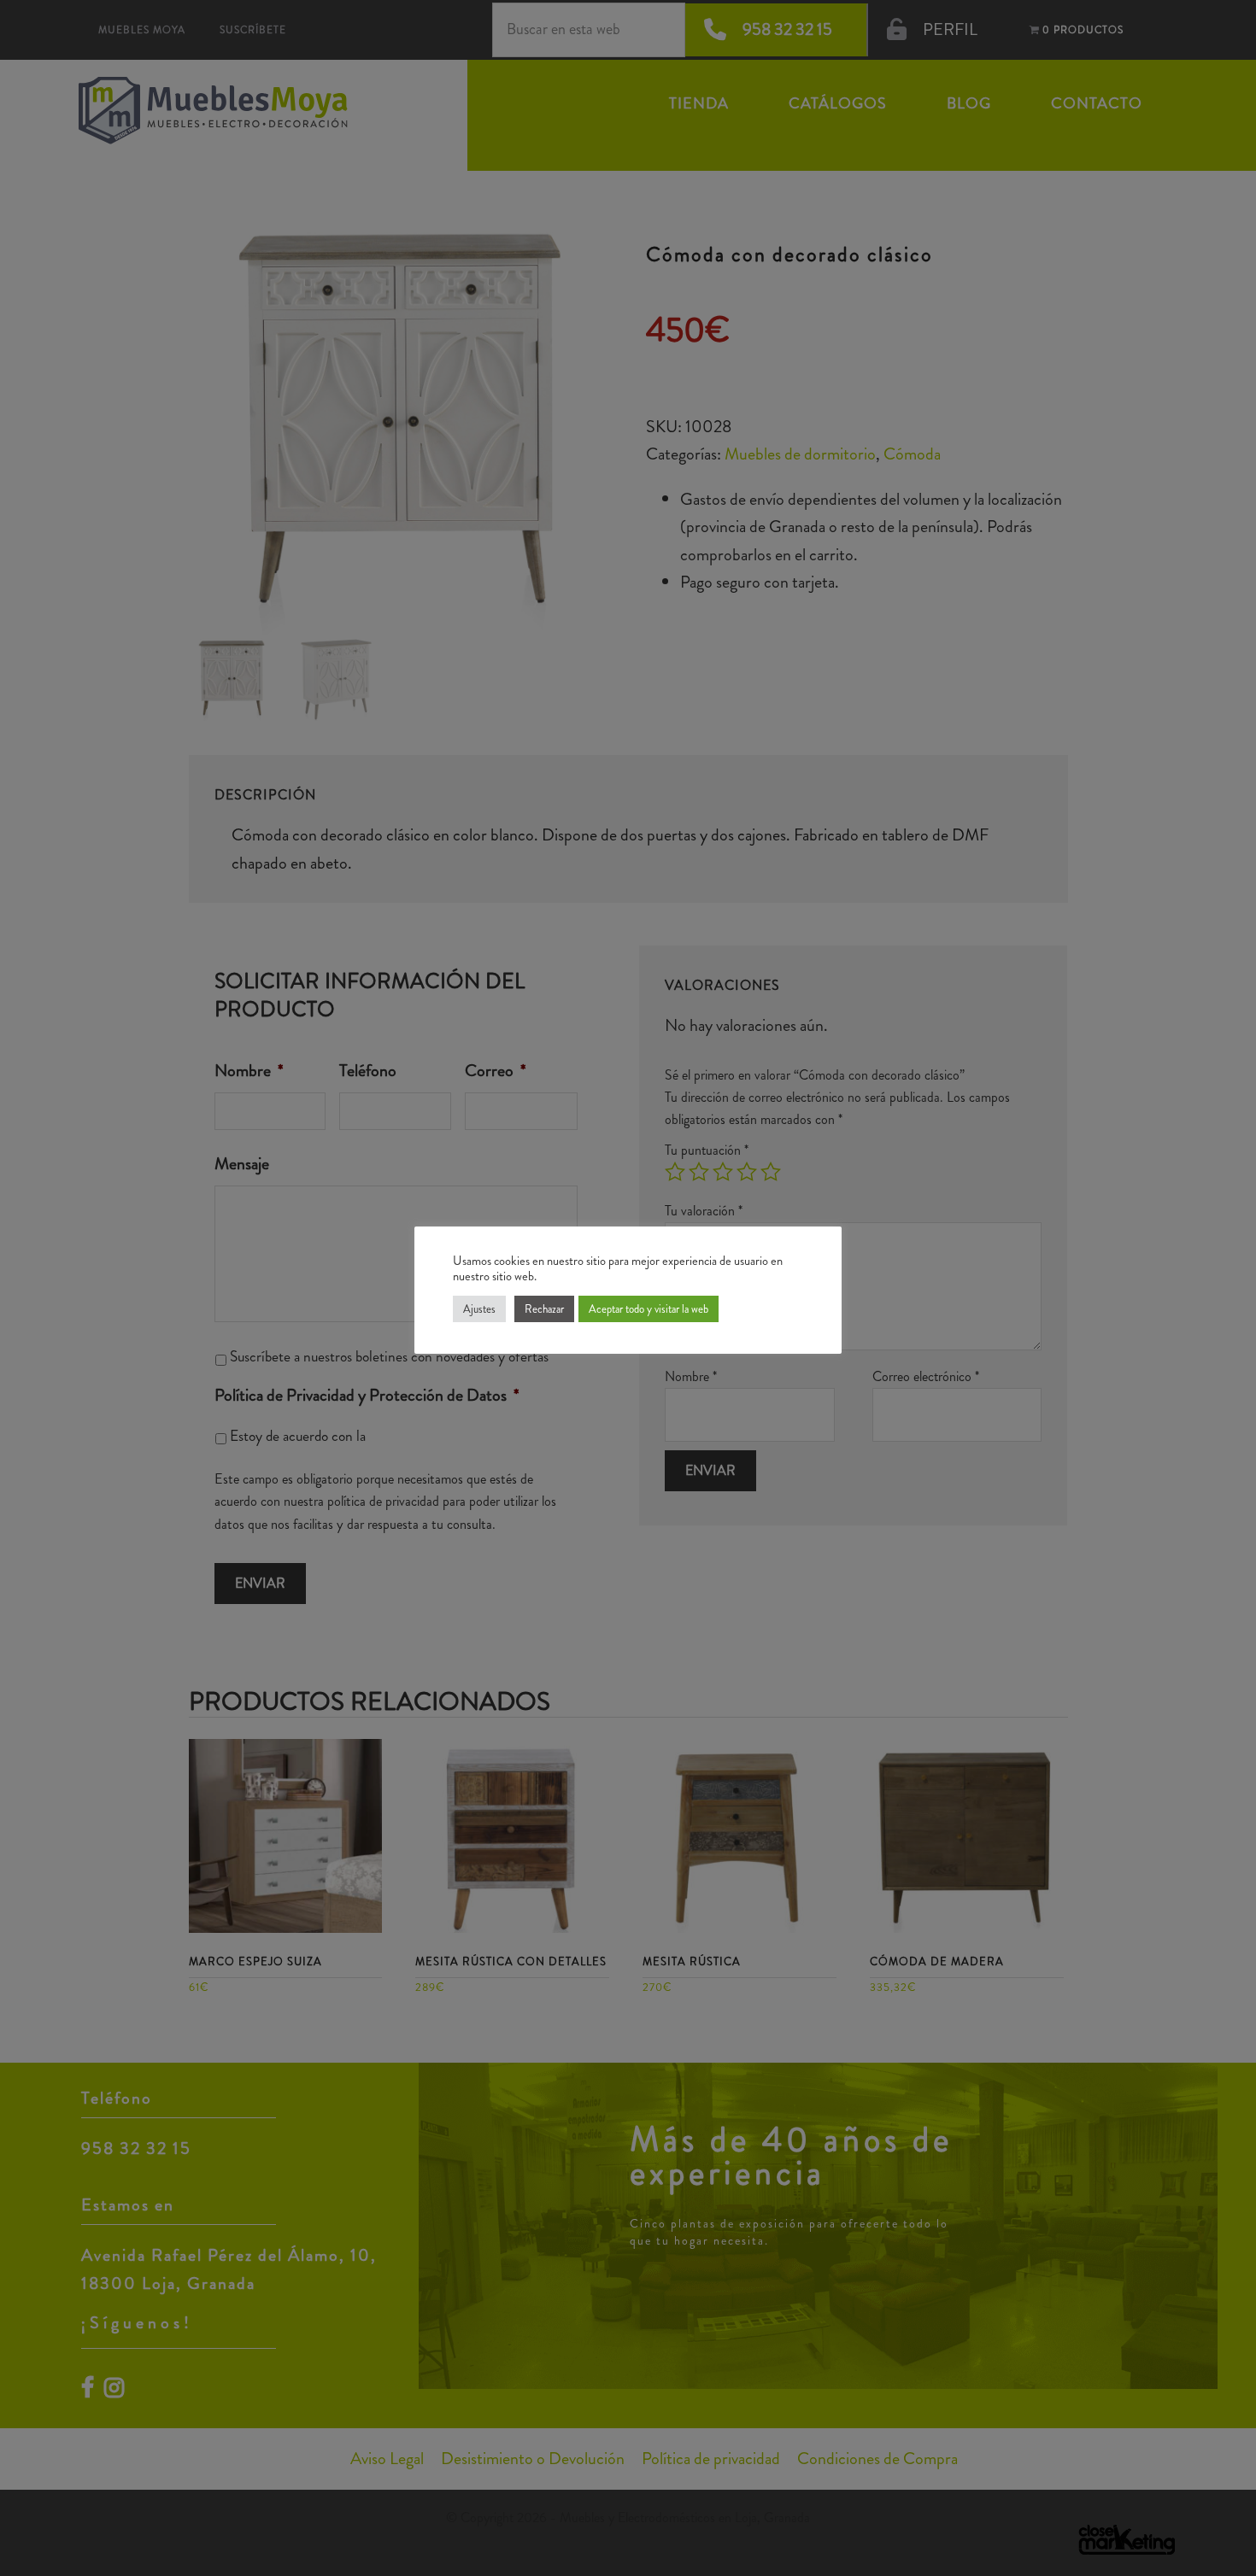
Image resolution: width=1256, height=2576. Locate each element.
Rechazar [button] (544, 1309)
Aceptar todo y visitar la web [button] (649, 1309)
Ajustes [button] (479, 1309)
